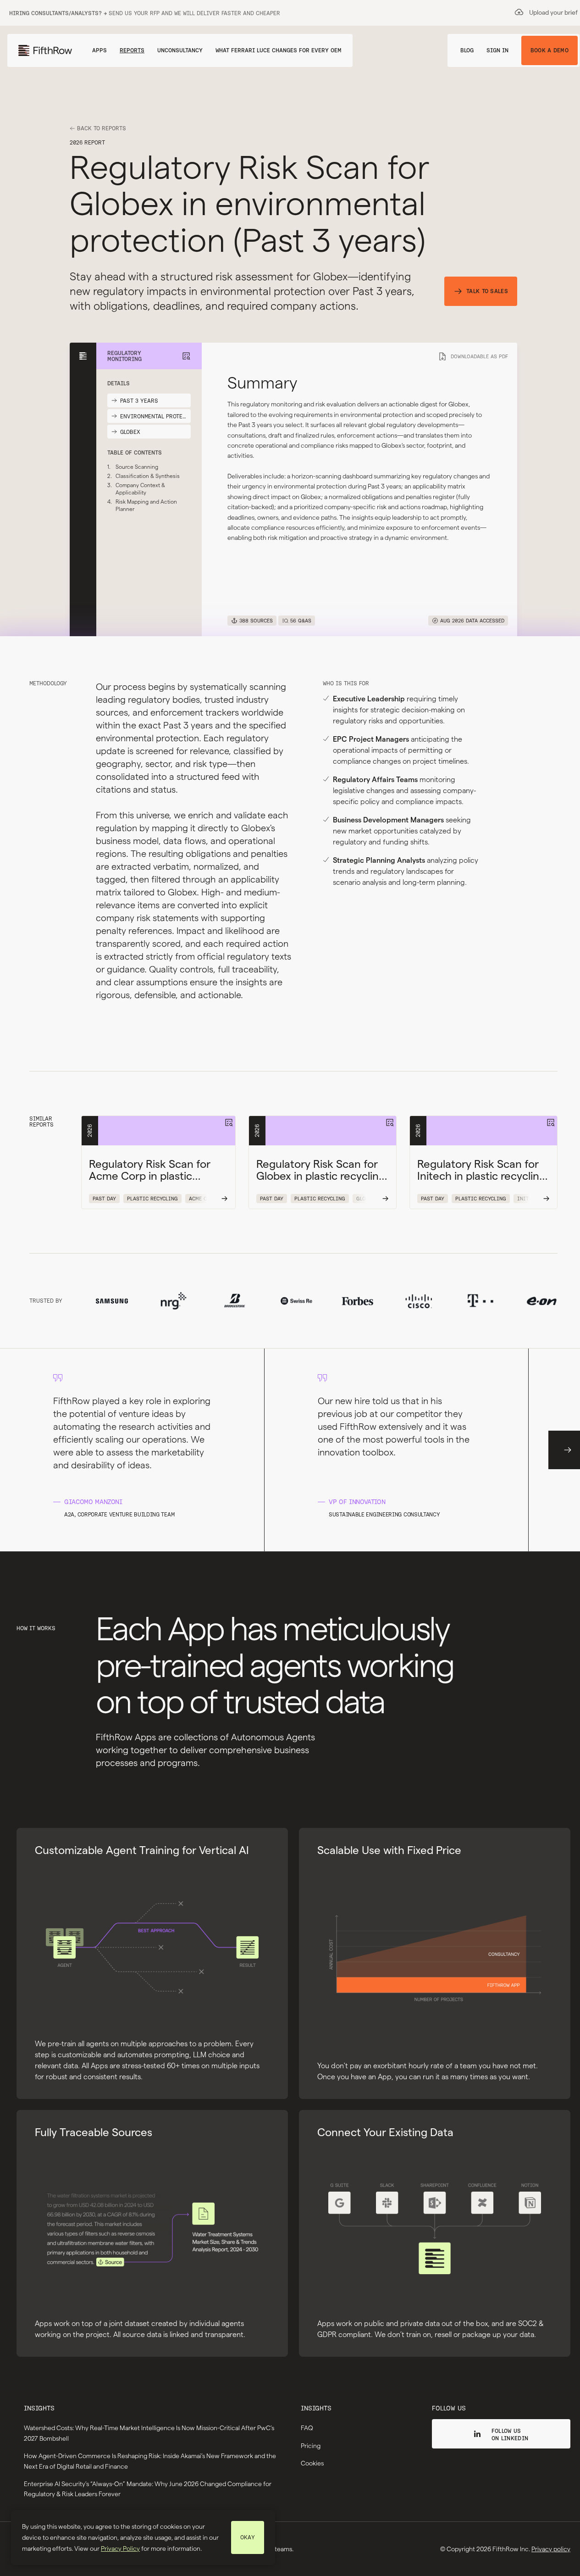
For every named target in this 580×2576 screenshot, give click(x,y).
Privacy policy (551, 2549)
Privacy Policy (120, 2548)
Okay (248, 2537)
